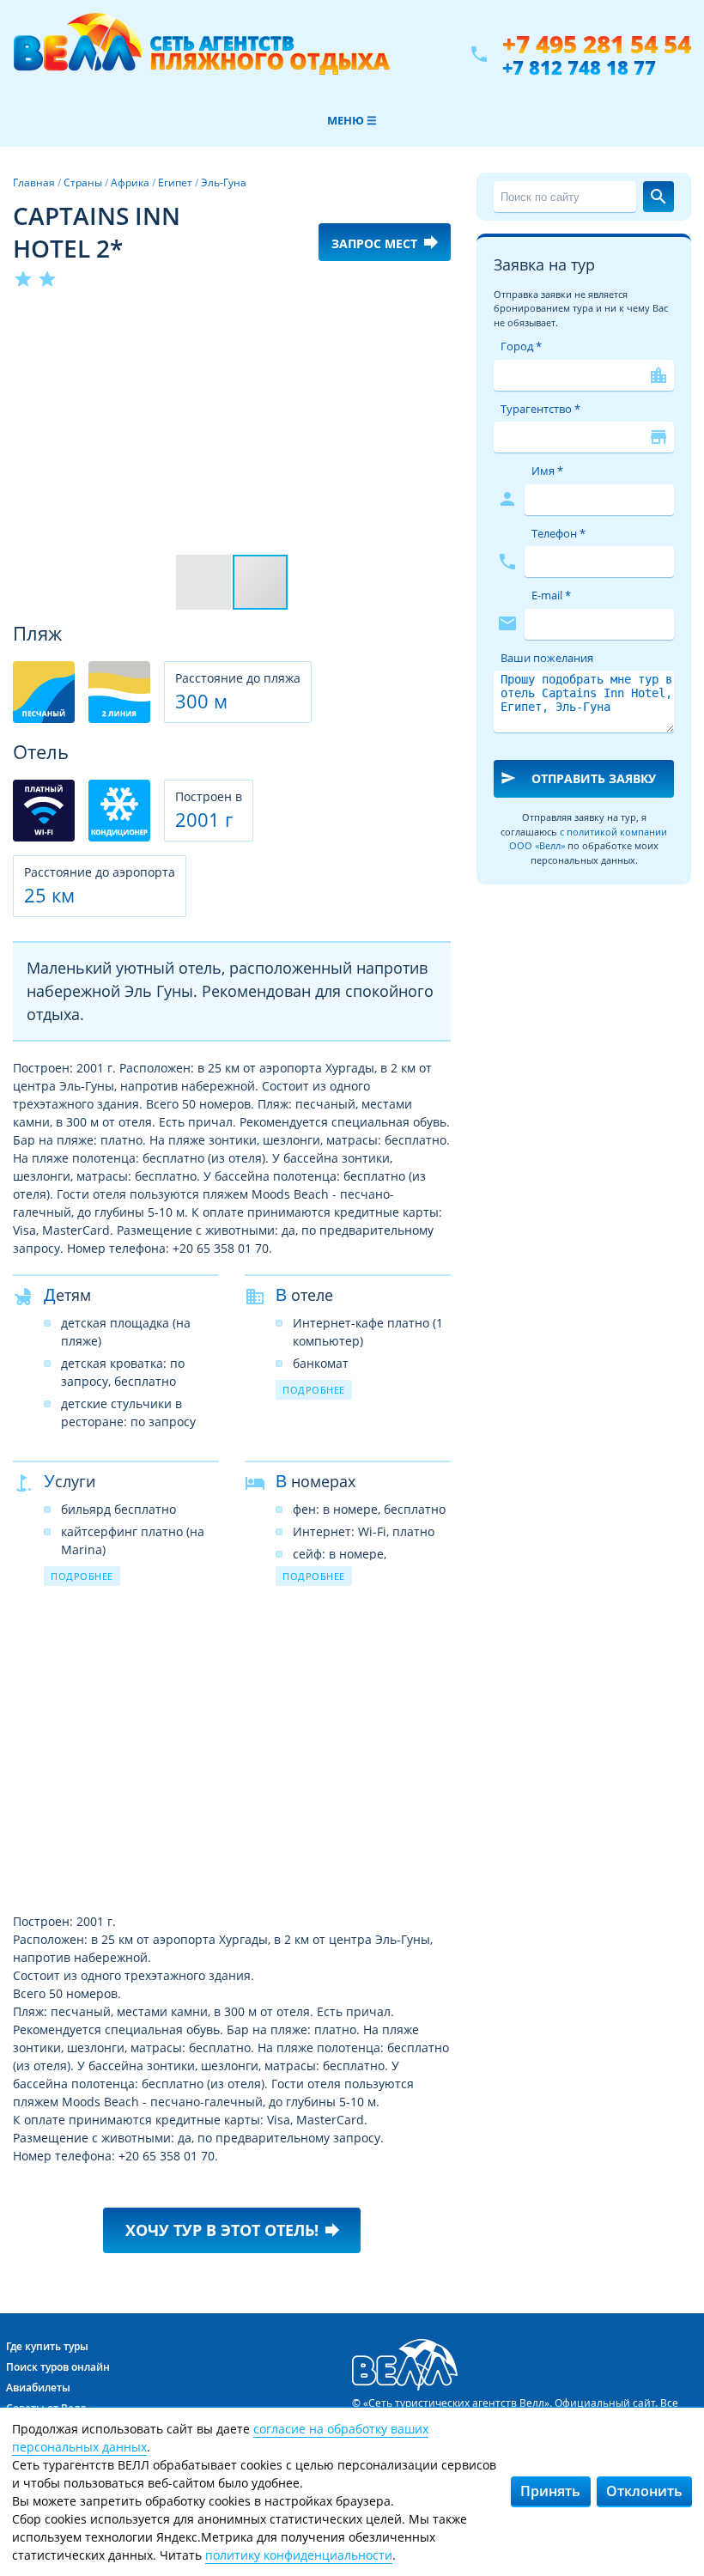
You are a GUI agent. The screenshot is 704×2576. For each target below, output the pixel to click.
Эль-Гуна (224, 182)
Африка (130, 182)
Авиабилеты (38, 2388)
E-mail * (551, 595)
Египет (175, 182)
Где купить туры (47, 2346)
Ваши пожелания (547, 658)
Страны (83, 182)
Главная (34, 182)
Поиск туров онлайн (58, 2367)
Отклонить (644, 2491)
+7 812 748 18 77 (579, 67)
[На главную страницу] (201, 54)
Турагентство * (540, 409)
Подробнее (314, 1390)
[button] (435, 322)
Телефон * (558, 533)
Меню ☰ (352, 120)
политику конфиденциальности (299, 2555)
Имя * (547, 471)
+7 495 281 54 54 (597, 44)
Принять (550, 2491)
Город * (521, 346)
